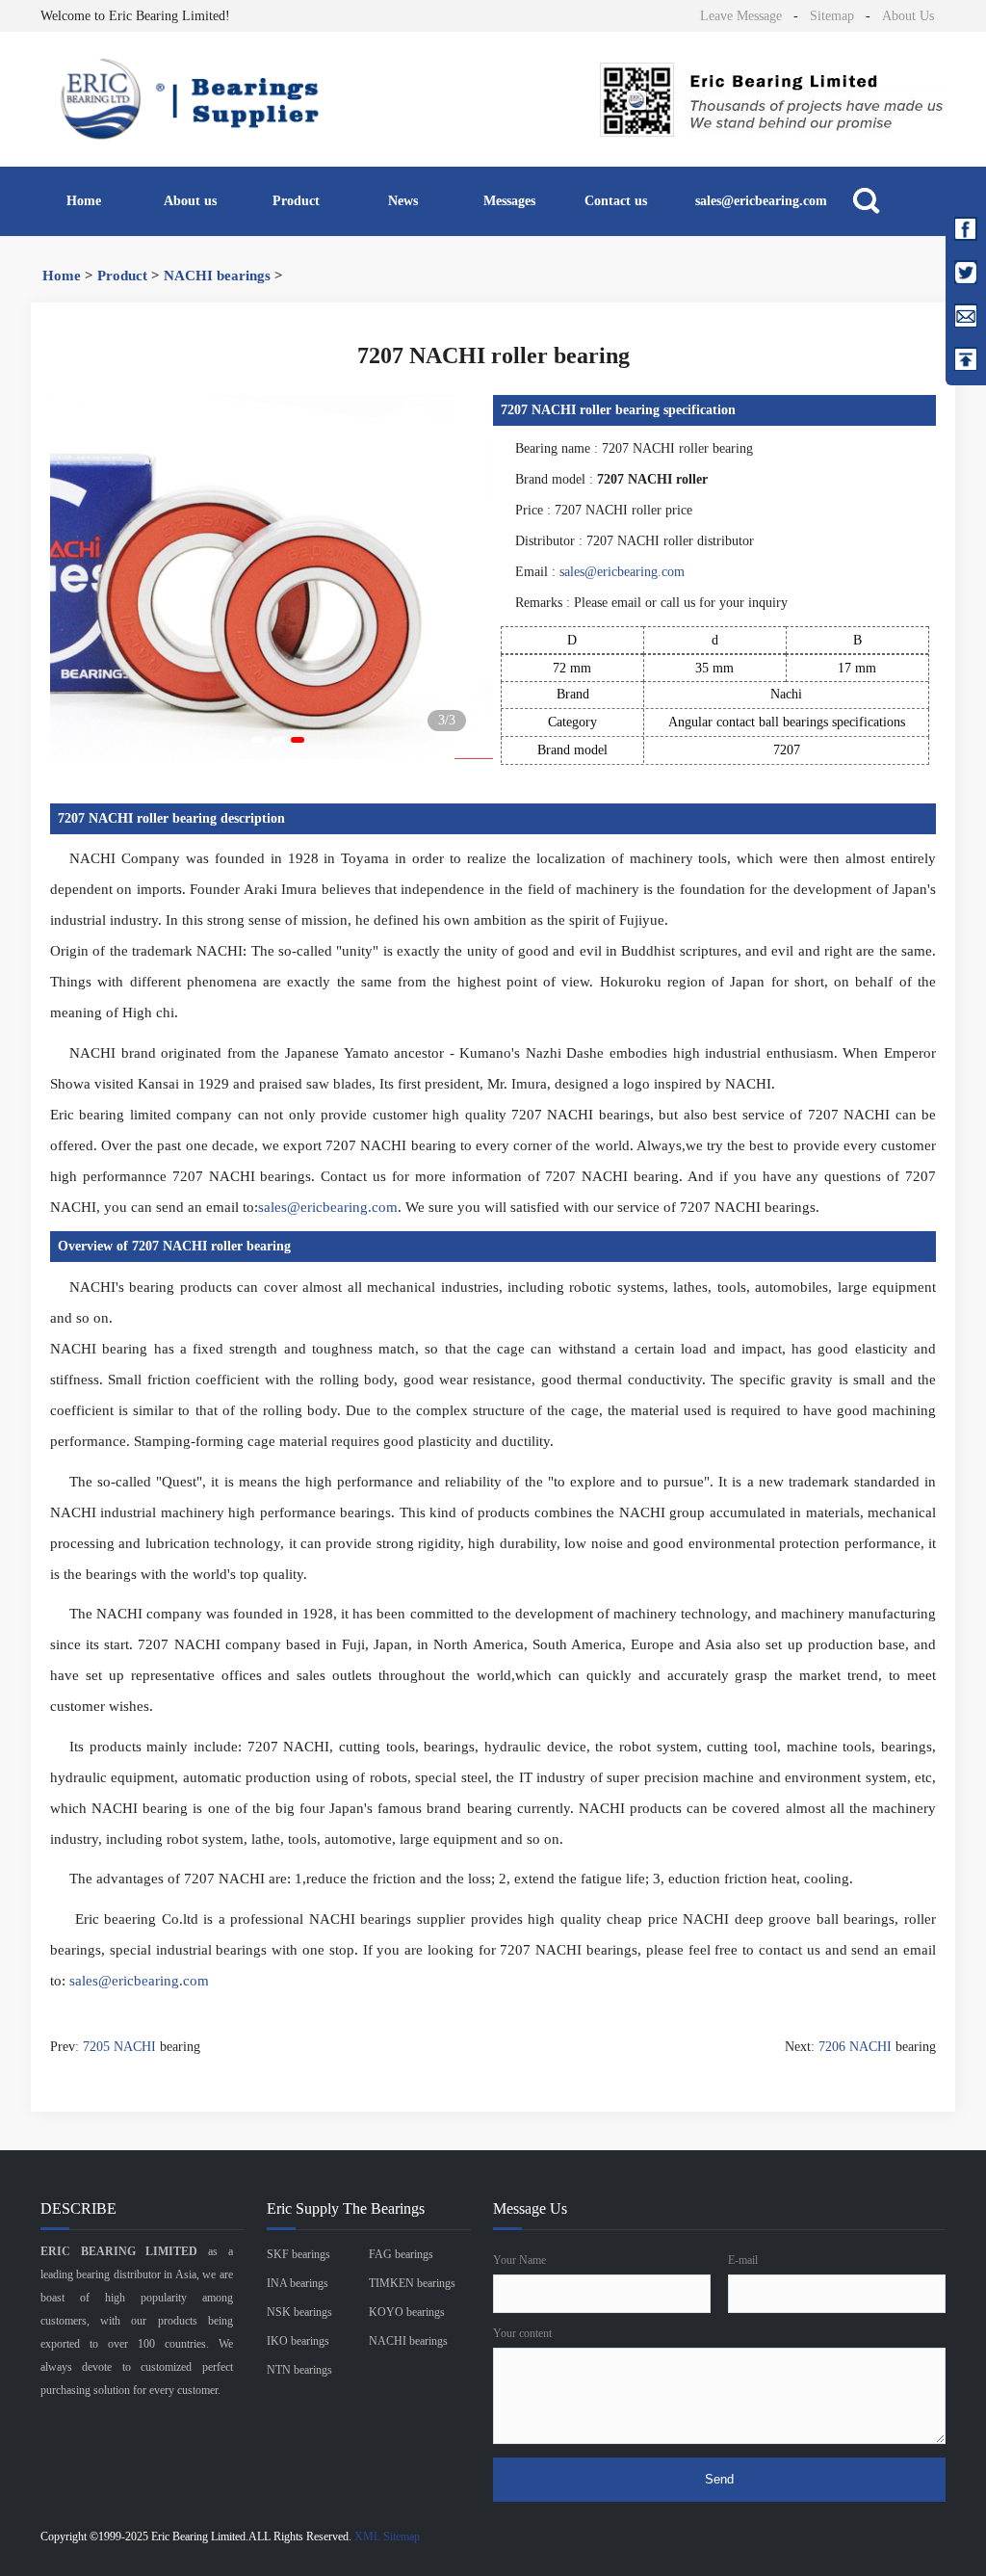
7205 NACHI (119, 2047)
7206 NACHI (855, 2047)
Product (296, 201)
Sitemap (832, 16)
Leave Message (741, 16)
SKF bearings (298, 2254)
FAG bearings (401, 2254)
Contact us (616, 201)
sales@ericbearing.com (761, 201)
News (403, 201)
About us (190, 201)
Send (719, 2479)
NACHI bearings (217, 276)
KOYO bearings (407, 2312)
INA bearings (298, 2283)
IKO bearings (298, 2341)
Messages (509, 201)
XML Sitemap (387, 2537)
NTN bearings (299, 2370)
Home (84, 201)
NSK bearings (299, 2312)
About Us (908, 16)
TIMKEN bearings (412, 2283)
